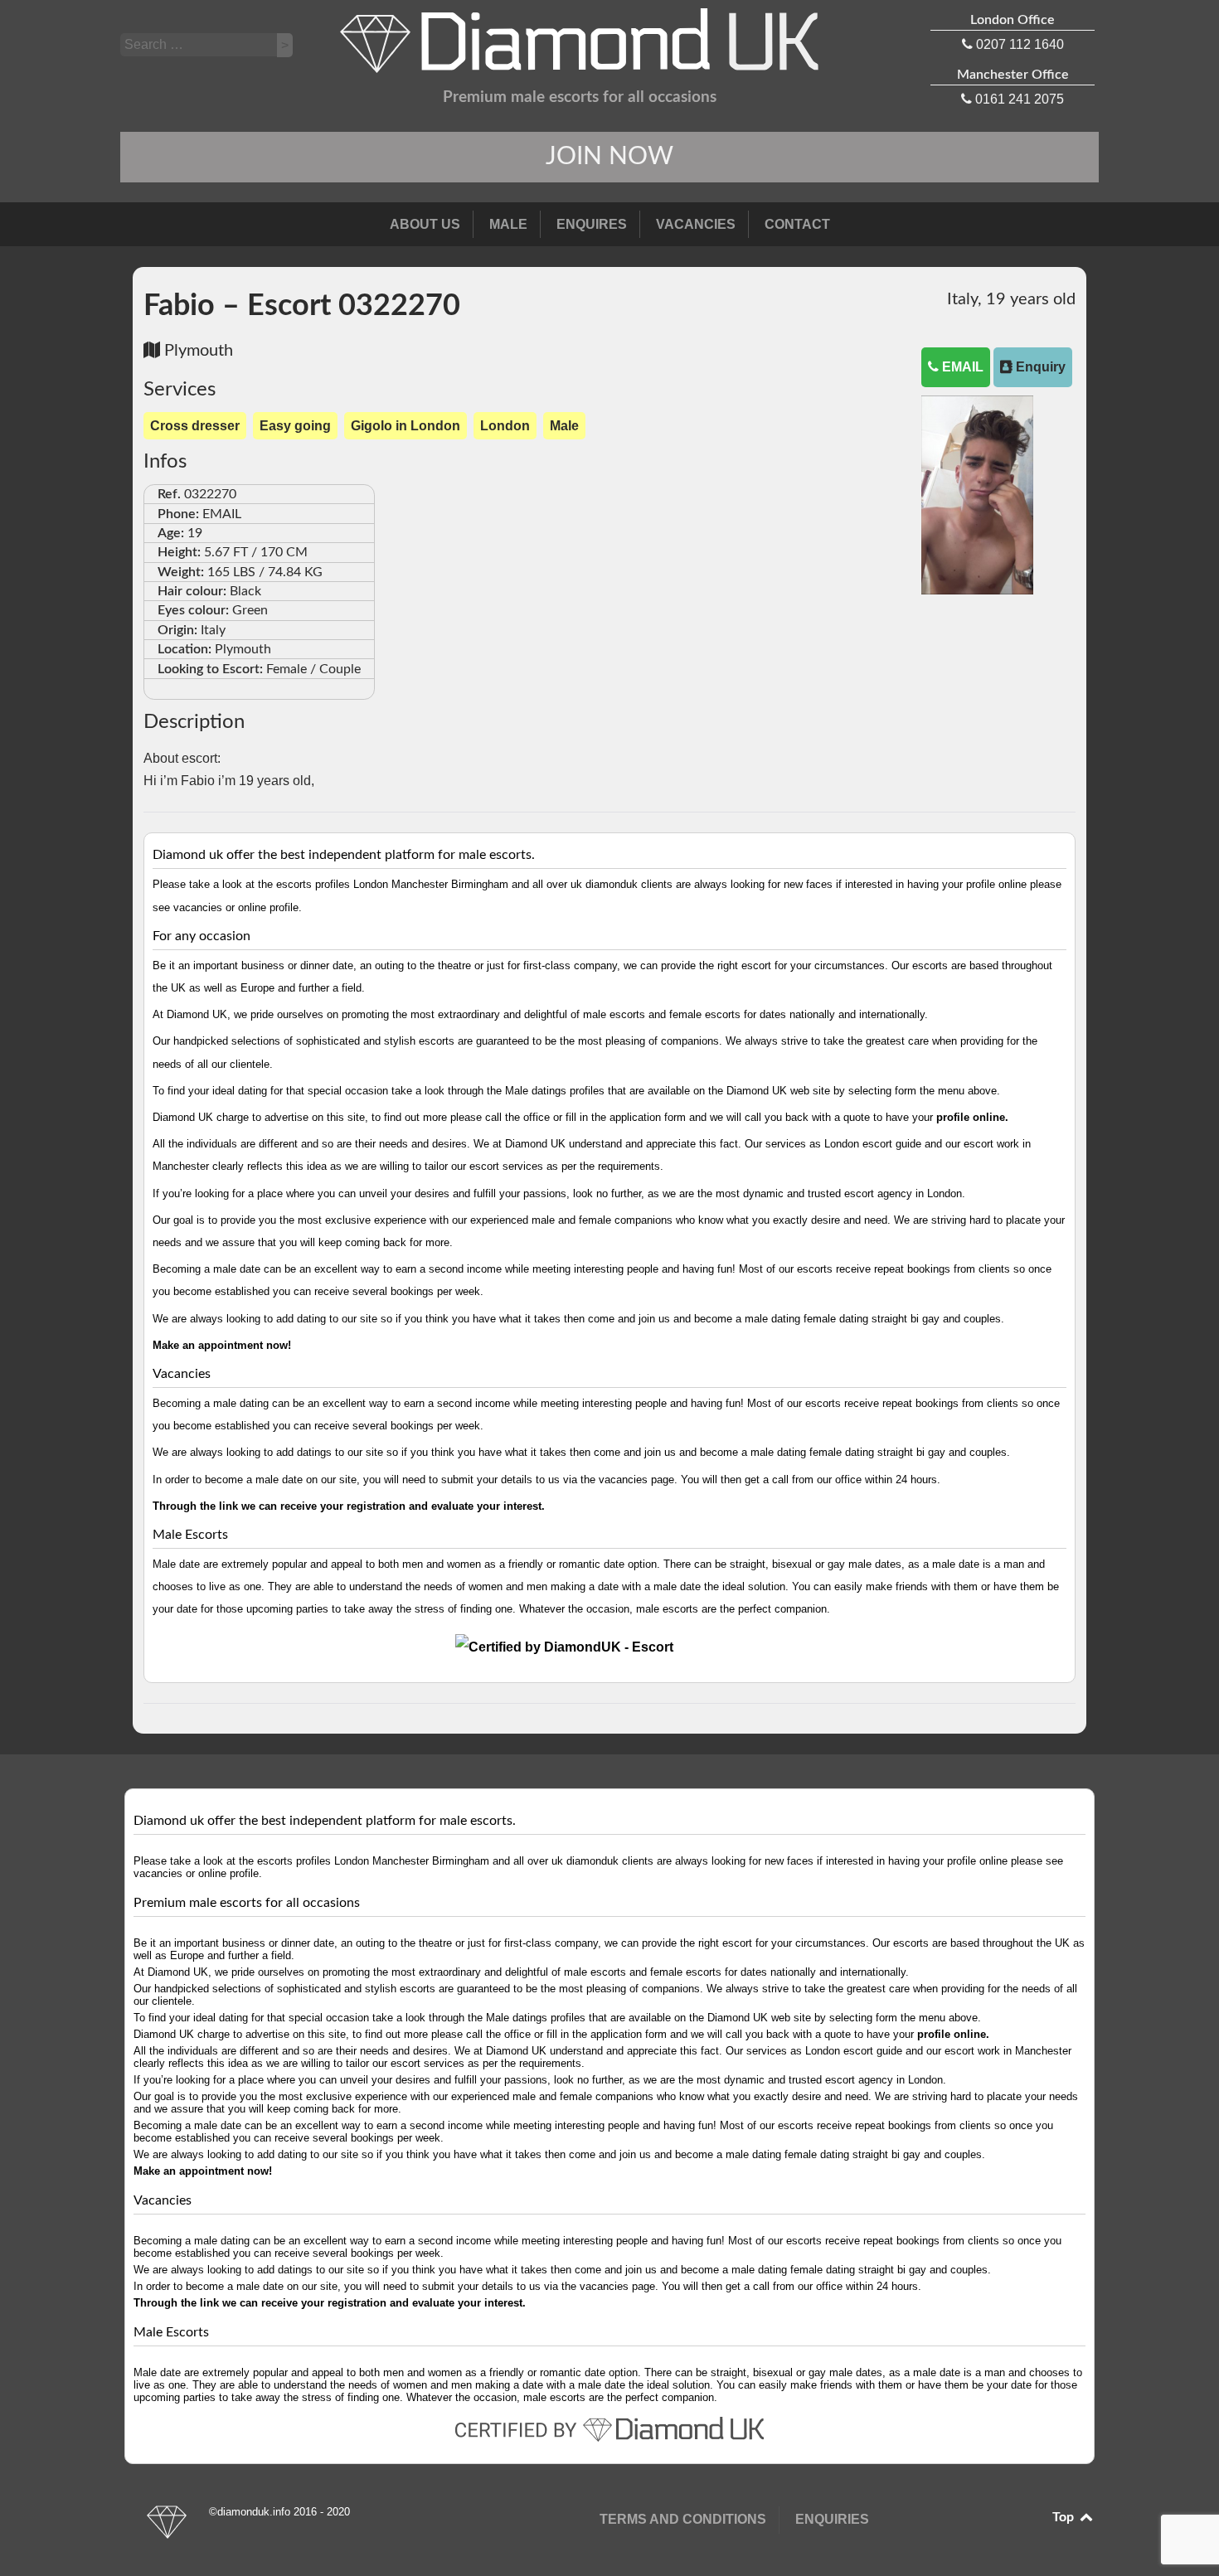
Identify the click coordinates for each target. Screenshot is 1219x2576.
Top (1065, 2517)
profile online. (972, 1117)
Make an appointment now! (222, 1345)
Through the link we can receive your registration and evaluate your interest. (349, 1506)
